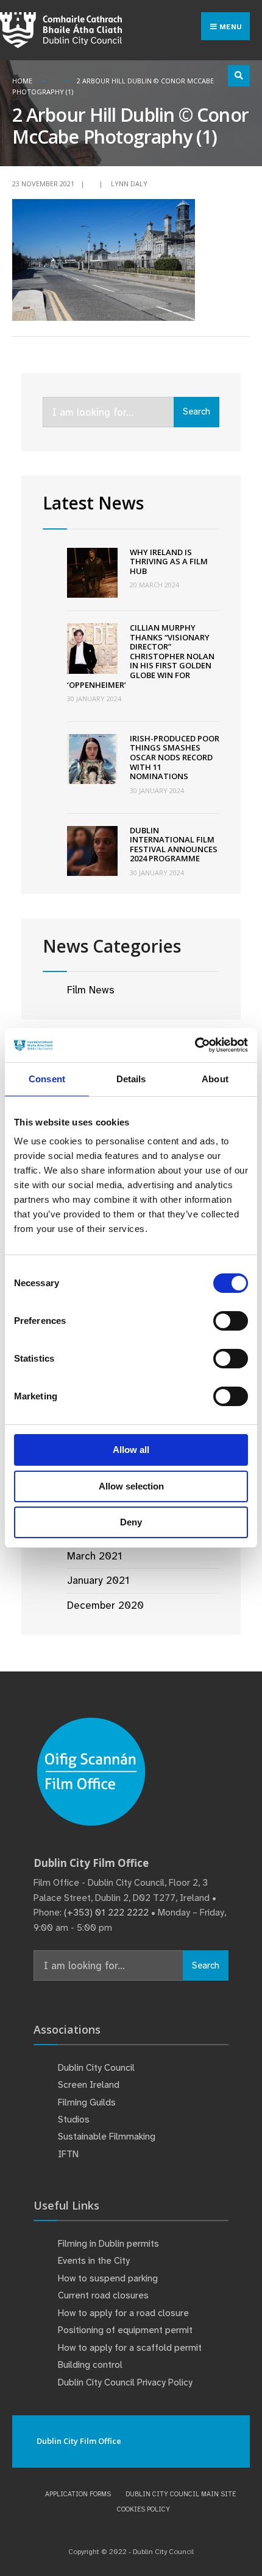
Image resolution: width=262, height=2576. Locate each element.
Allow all (131, 1450)
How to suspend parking (108, 2278)
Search (196, 411)
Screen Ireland (89, 2085)
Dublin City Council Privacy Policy (125, 2382)
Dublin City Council (96, 2068)
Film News (91, 990)
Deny (131, 1522)
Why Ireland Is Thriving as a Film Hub (169, 562)
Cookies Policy (143, 2509)
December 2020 (105, 1605)
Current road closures (103, 2295)
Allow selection (131, 1486)
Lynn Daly (129, 184)
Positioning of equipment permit (125, 2330)
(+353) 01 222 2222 (106, 1913)
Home (22, 81)
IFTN (68, 2154)
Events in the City (94, 2261)
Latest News (93, 503)
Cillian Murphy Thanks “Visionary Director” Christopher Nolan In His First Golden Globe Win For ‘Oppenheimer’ (141, 656)
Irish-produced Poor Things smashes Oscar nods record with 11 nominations (175, 757)
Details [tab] (131, 1079)
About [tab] (215, 1079)
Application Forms (78, 2494)
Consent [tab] (47, 1079)
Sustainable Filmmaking (107, 2137)
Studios (74, 2119)
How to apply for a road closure (123, 2313)
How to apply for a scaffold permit (130, 2348)
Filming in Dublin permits (110, 2244)
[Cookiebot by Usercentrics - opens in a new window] (195, 1045)
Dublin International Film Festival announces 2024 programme (174, 845)
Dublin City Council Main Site (181, 2494)
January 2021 (98, 1580)
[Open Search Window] (239, 76)
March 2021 (94, 1556)
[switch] (231, 1321)
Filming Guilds (87, 2102)
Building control (90, 2365)
